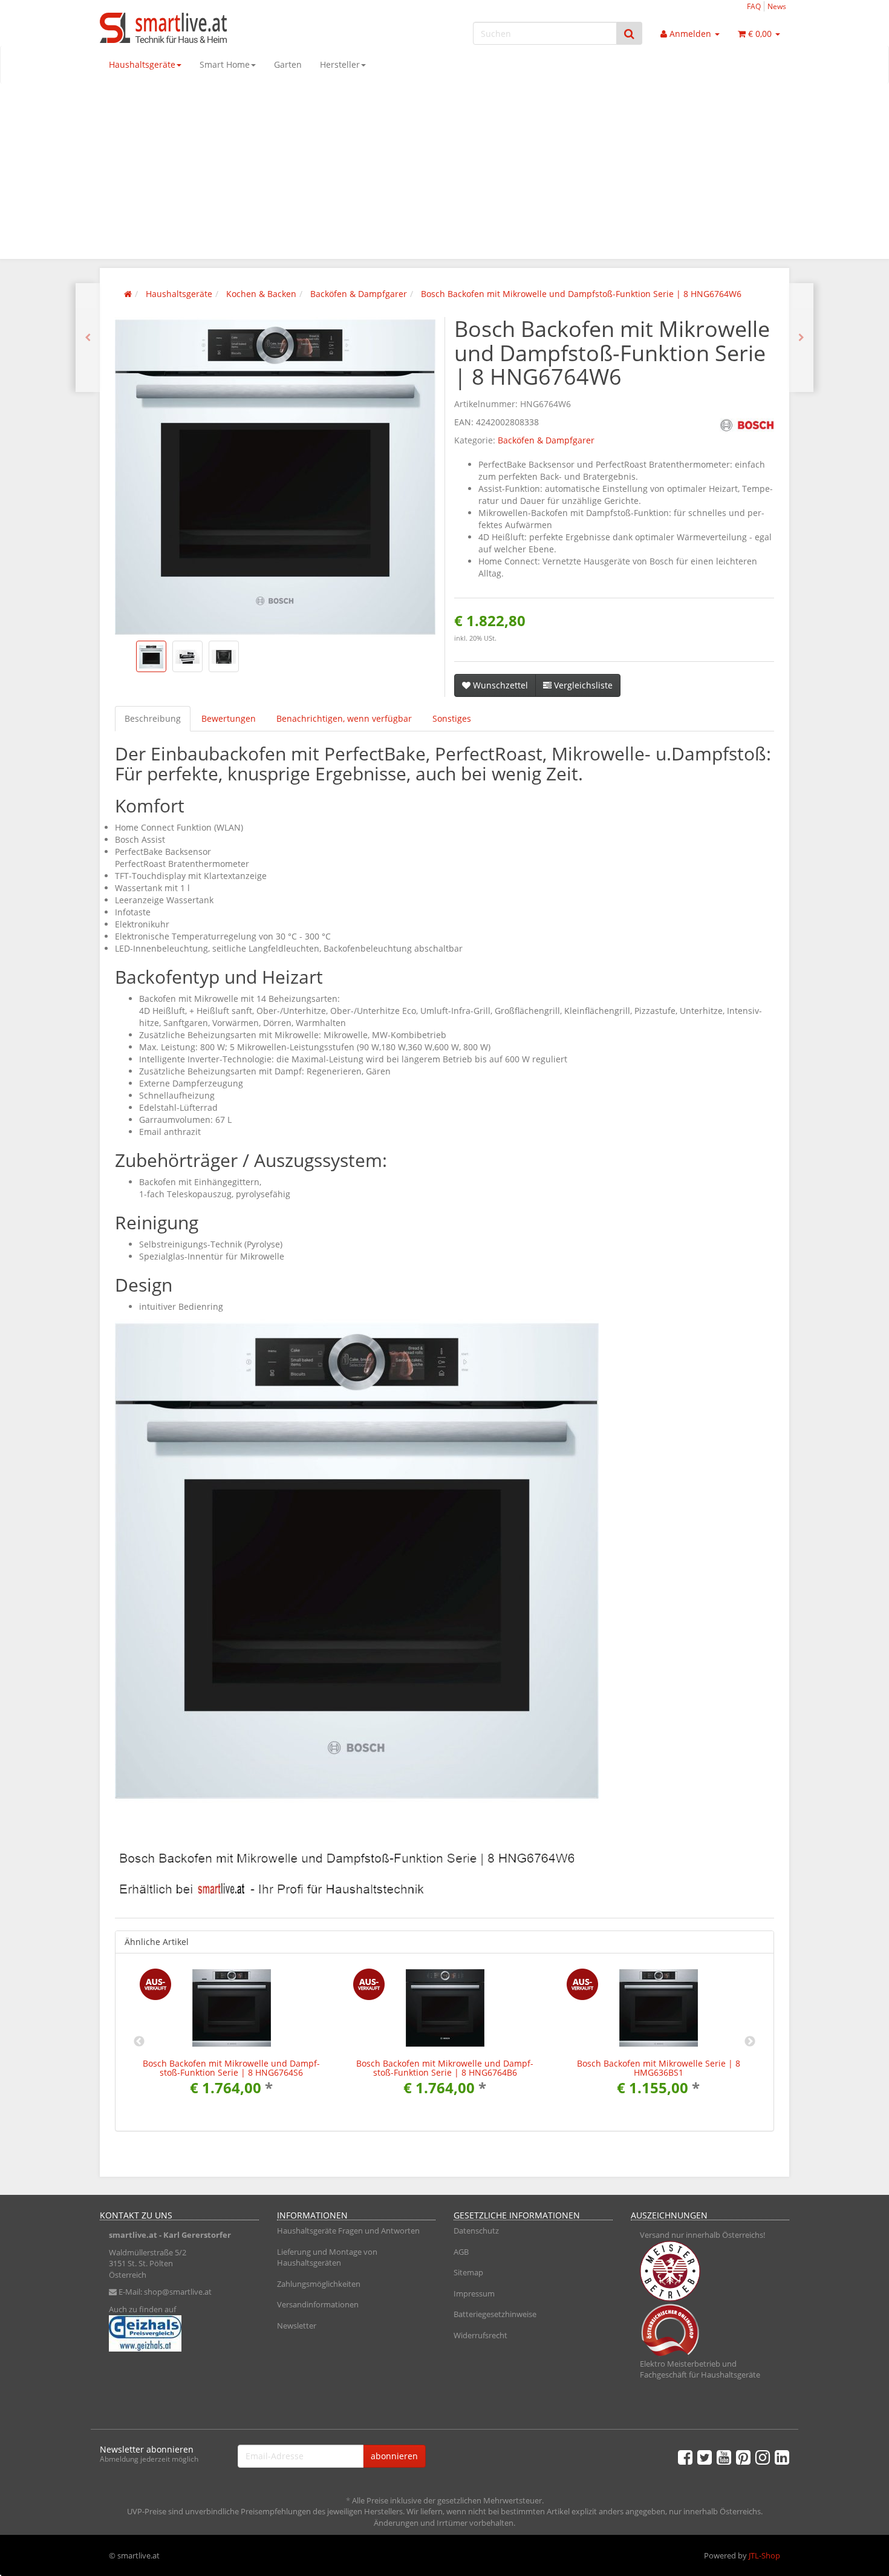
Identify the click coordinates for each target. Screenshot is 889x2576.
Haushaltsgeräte (142, 64)
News (777, 6)
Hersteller (340, 64)
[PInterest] (743, 2457)
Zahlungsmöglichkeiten (319, 2284)
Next (750, 2042)
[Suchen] (629, 34)
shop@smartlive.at (178, 2292)
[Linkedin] (782, 2457)
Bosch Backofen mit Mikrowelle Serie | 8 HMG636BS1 (659, 2068)
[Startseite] (128, 294)
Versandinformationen (318, 2304)
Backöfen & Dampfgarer (546, 440)
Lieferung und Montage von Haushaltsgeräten (327, 2257)
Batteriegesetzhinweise (495, 2314)
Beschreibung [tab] (153, 718)
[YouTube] (724, 2457)
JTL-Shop (764, 2555)
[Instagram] (763, 2457)
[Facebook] (685, 2457)
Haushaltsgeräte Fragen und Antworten (348, 2231)
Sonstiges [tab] (452, 718)
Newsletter (297, 2326)
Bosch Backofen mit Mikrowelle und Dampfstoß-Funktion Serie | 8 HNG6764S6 (231, 2068)
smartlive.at (133, 2235)
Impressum (474, 2293)
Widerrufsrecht (480, 2335)
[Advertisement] (444, 174)
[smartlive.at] (209, 28)
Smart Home (225, 64)
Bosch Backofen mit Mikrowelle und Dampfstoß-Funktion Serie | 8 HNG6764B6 (445, 2068)
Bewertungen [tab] (229, 718)
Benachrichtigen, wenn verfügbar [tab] (344, 718)
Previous (139, 2042)
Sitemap (468, 2272)
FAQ (754, 6)
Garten (288, 64)
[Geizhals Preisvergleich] (179, 2333)
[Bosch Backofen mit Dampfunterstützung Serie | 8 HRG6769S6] (801, 338)
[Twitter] (705, 2457)
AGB (461, 2252)
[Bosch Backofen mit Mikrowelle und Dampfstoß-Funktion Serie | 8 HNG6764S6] (88, 338)
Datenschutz (476, 2231)
